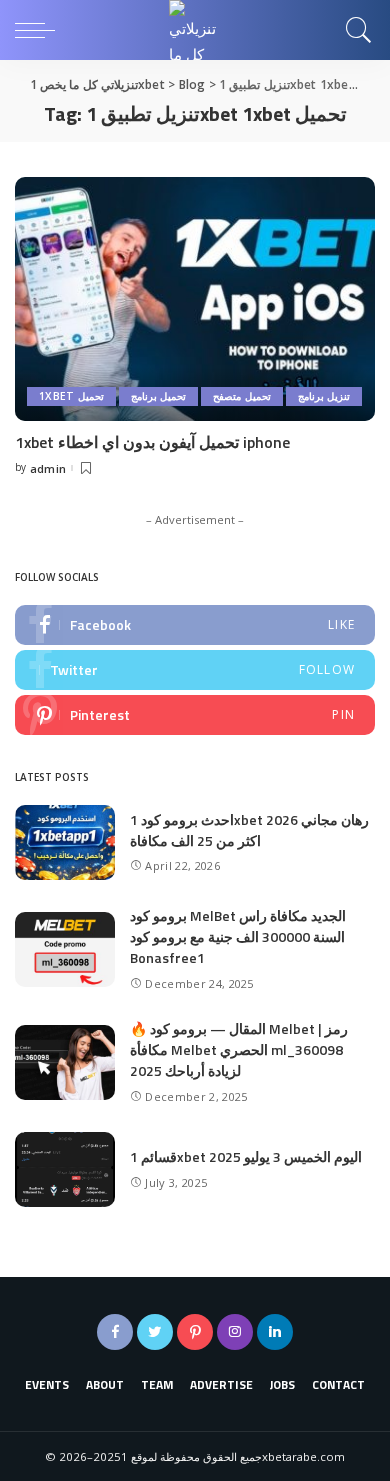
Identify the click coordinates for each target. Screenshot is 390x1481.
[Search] (354, 30)
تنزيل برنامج (324, 396)
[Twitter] (195, 670)
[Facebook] (195, 625)
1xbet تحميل (71, 396)
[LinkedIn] (275, 1332)
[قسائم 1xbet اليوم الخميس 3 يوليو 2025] (65, 1169)
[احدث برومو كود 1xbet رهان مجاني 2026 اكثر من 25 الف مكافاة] (65, 842)
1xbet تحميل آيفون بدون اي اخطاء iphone (152, 442)
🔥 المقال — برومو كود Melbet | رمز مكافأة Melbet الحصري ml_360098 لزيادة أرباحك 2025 (239, 1049)
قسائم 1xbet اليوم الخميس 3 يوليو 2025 (246, 1156)
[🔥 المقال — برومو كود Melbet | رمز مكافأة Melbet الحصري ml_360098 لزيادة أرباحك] (65, 1062)
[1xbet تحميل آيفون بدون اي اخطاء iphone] (195, 298)
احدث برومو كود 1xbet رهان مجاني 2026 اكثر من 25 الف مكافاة (249, 830)
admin (48, 468)
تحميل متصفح (241, 396)
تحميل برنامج (158, 396)
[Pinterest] (195, 715)
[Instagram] (235, 1332)
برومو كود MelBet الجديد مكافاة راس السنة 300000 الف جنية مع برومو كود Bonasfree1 (238, 936)
